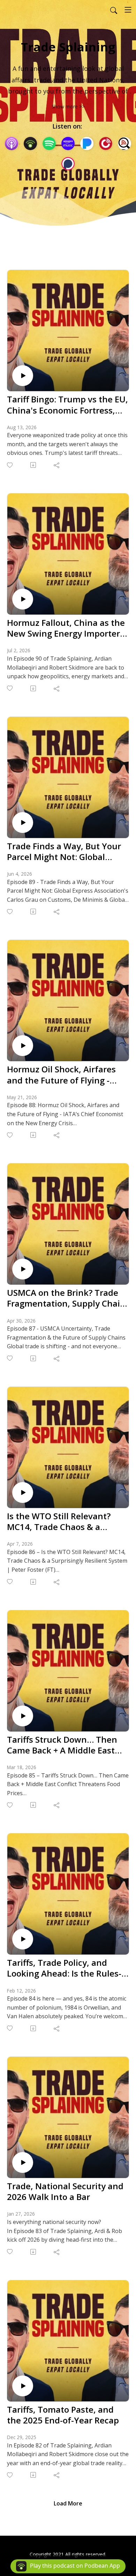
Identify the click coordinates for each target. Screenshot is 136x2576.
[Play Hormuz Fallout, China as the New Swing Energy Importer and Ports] (23, 599)
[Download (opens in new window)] (34, 465)
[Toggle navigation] (128, 10)
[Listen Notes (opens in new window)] (124, 144)
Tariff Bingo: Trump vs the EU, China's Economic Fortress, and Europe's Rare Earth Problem (67, 404)
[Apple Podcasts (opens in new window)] (12, 144)
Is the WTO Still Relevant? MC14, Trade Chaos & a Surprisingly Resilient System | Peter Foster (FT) (66, 1521)
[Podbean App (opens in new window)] (30, 144)
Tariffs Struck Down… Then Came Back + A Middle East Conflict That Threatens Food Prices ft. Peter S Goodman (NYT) (66, 1745)
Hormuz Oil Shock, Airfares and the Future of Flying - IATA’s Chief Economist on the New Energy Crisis (68, 1074)
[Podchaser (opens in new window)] (68, 164)
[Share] (57, 465)
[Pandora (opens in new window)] (87, 144)
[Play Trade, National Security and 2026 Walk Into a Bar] (23, 2162)
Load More (68, 2503)
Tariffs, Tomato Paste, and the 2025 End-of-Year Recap (63, 2415)
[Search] (114, 10)
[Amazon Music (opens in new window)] (68, 144)
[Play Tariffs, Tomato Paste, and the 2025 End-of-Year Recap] (23, 2386)
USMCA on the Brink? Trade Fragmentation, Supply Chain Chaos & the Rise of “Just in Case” (66, 1298)
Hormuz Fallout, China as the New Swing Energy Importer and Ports (66, 628)
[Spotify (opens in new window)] (49, 144)
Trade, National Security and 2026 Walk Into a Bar (65, 2191)
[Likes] (10, 465)
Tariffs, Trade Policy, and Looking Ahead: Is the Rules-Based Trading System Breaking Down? (64, 1968)
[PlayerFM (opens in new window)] (106, 144)
